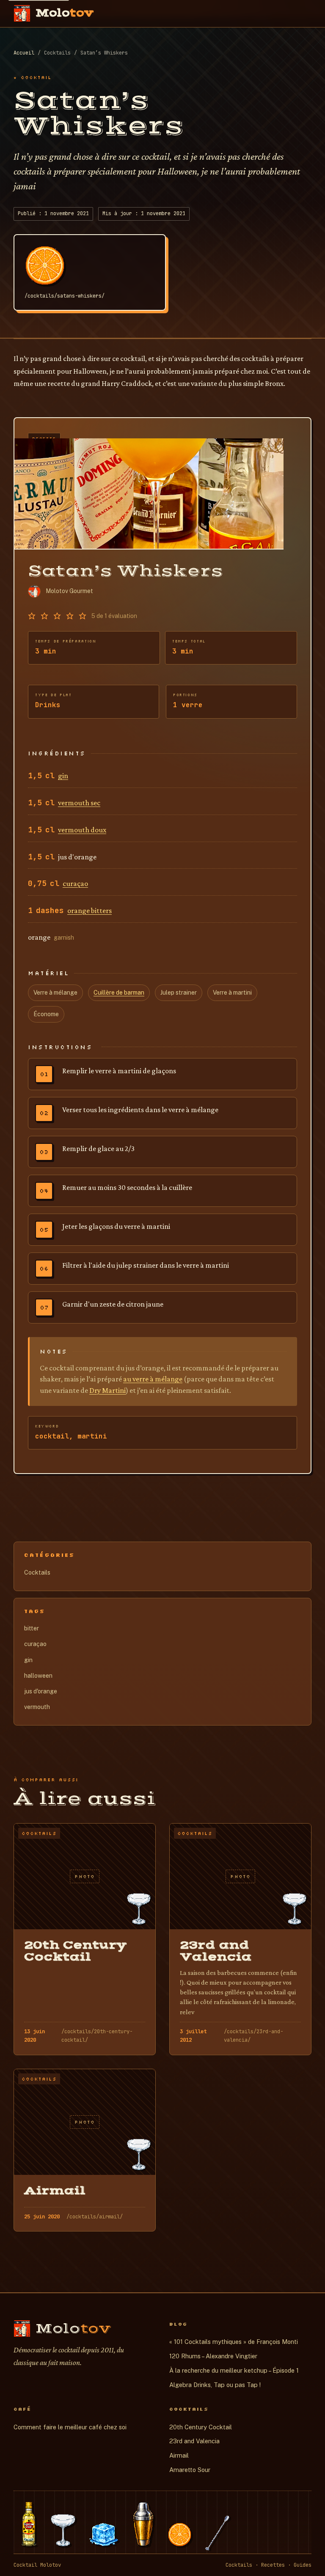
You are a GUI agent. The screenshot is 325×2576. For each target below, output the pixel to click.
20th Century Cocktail (201, 2427)
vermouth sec (79, 803)
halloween (38, 1676)
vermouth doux (82, 830)
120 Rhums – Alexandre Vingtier (213, 2356)
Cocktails (37, 1572)
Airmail (179, 2455)
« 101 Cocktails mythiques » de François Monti (234, 2342)
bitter (32, 1628)
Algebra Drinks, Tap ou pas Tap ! (215, 2385)
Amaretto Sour (190, 2470)
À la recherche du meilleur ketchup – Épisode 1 (234, 2370)
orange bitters (90, 911)
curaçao (75, 883)
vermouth (37, 1707)
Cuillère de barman (119, 993)
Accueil (24, 53)
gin (63, 776)
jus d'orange (41, 1691)
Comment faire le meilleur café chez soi (70, 2427)
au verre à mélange (153, 1379)
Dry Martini (107, 1390)
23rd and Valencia (194, 2441)
